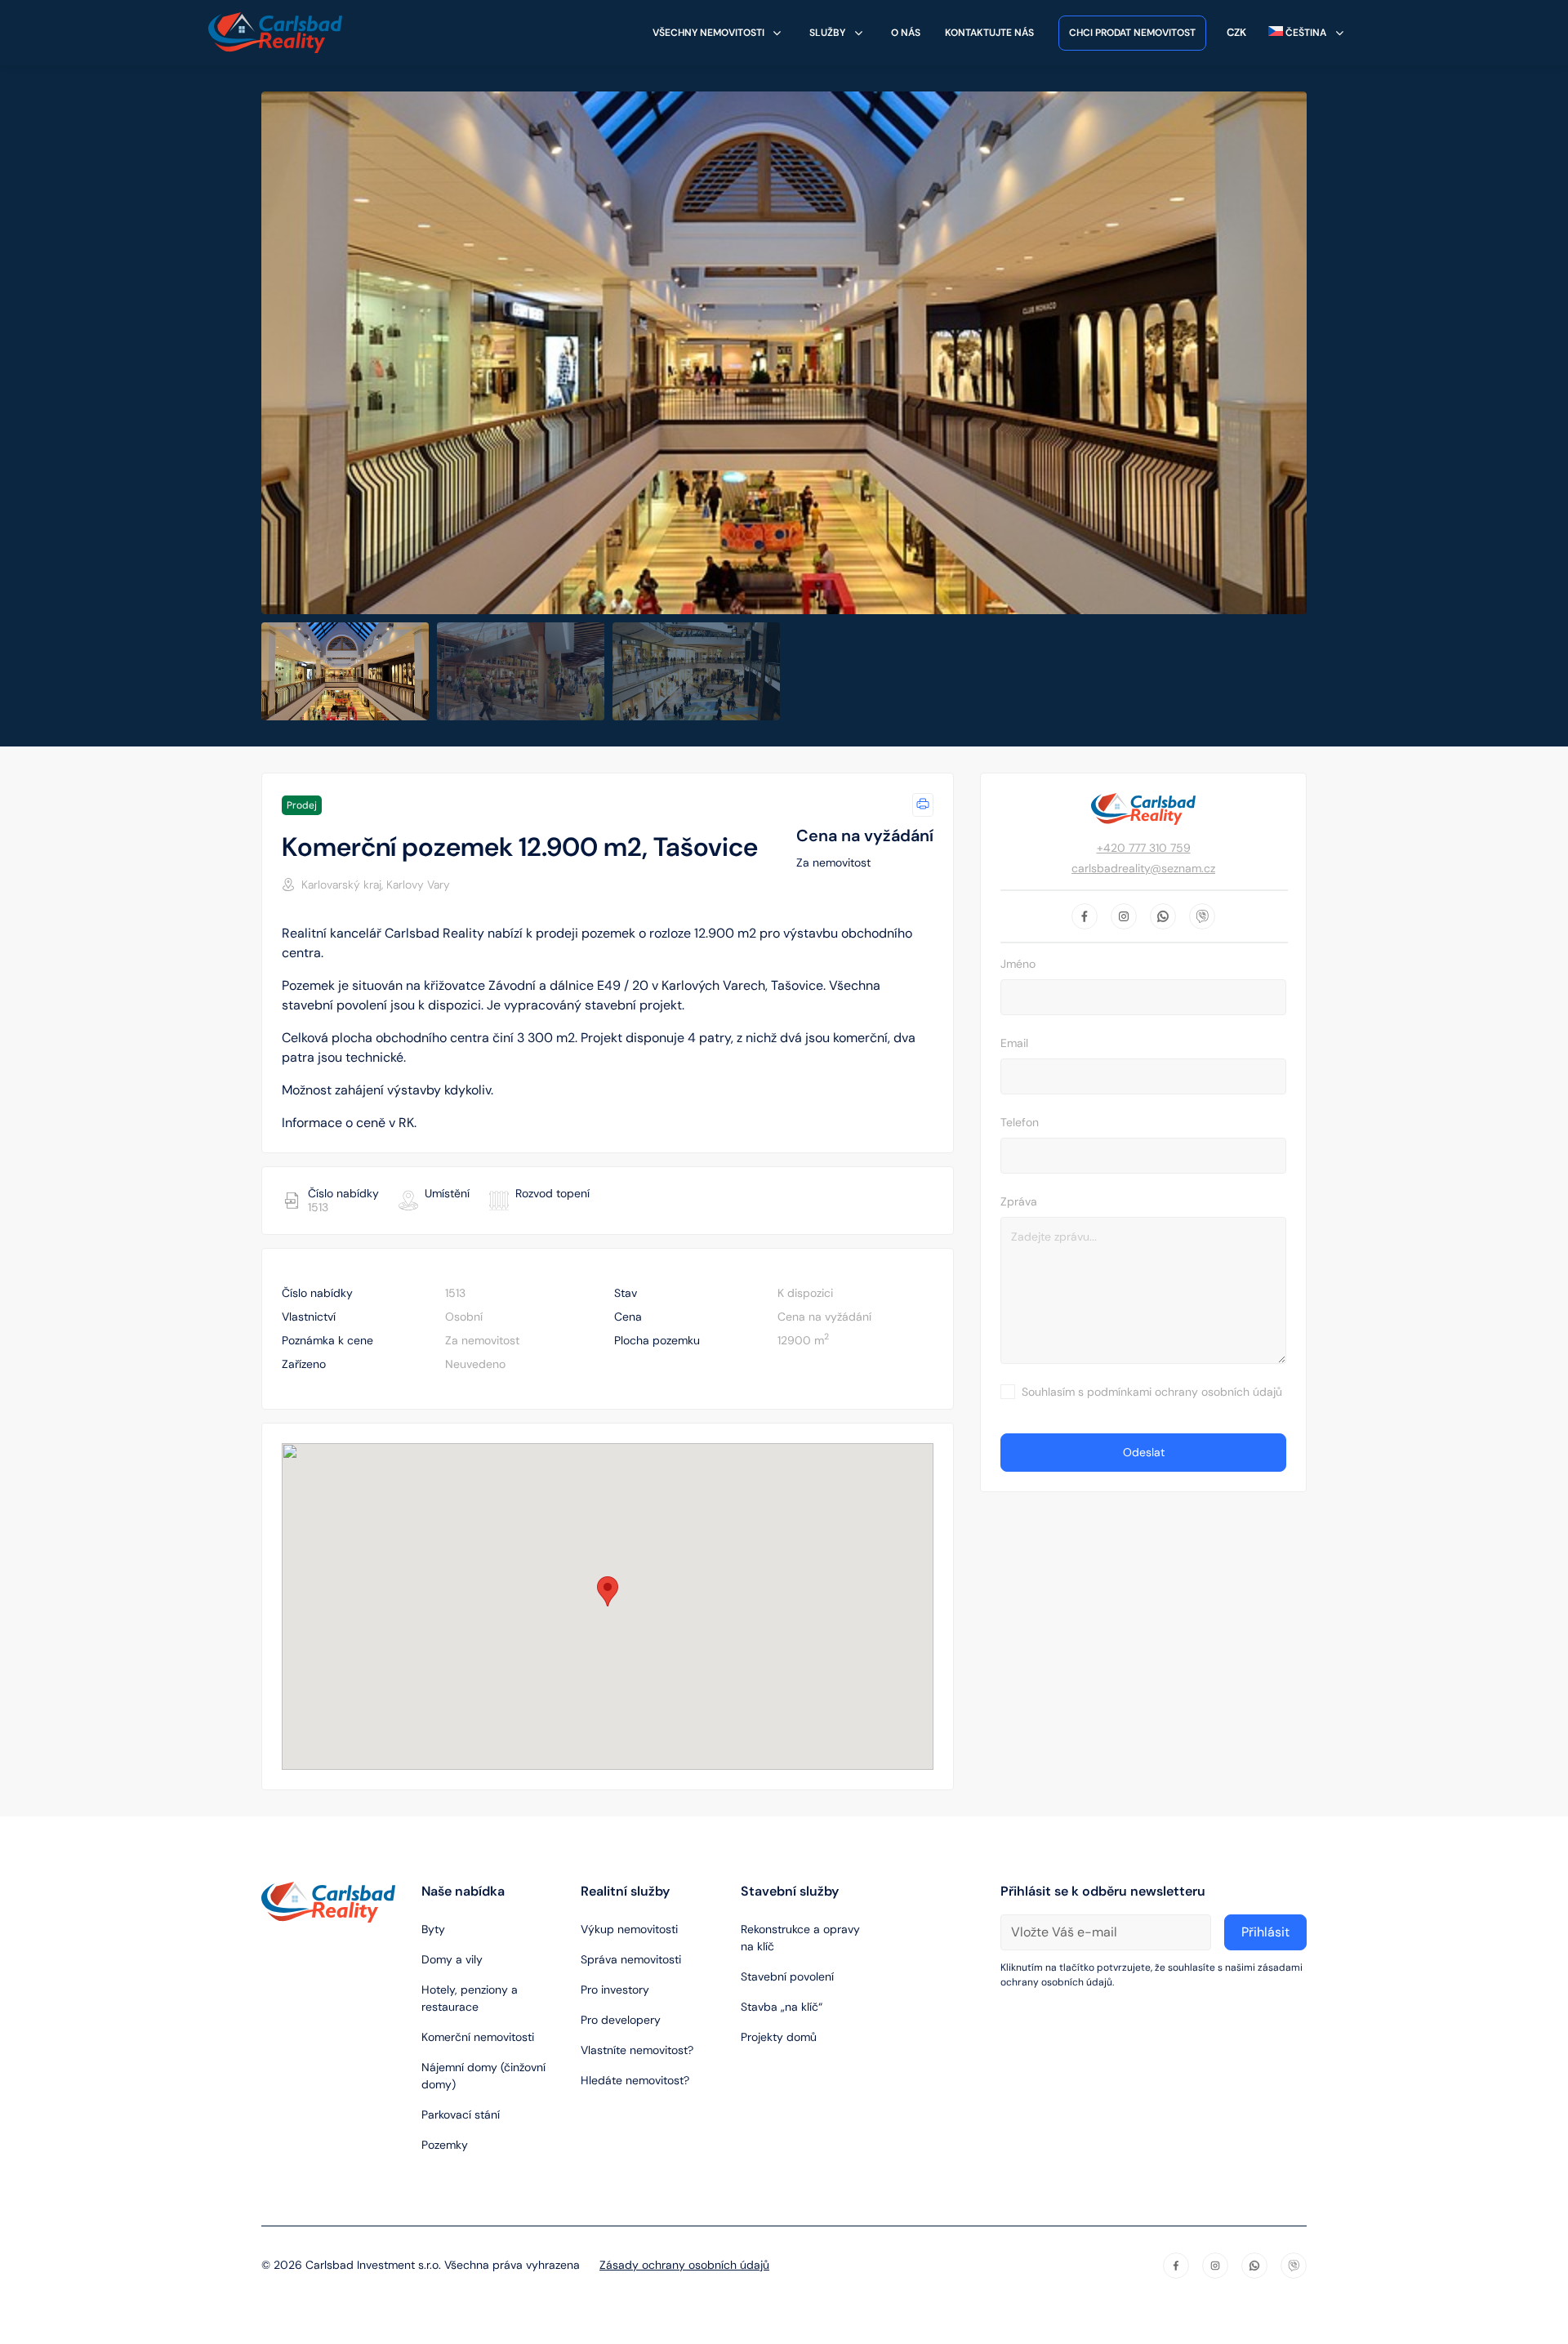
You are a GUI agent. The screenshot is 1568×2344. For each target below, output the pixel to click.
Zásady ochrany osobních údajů (684, 2265)
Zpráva (1019, 1201)
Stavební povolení (787, 1976)
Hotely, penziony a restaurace (470, 1998)
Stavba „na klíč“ (782, 2007)
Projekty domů (779, 2037)
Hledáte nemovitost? (635, 2080)
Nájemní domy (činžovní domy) (483, 2076)
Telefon (1020, 1122)
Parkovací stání (461, 2115)
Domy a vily (452, 1959)
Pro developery (621, 2020)
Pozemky (445, 2145)
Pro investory (615, 1990)
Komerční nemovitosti (478, 2037)
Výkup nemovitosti (629, 1929)
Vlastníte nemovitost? (637, 2050)
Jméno (1018, 964)
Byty (433, 1929)
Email (1014, 1043)
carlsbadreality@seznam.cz (1143, 868)
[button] (608, 1591)
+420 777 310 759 (1144, 848)
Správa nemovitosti (631, 1959)
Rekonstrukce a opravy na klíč (800, 1938)
